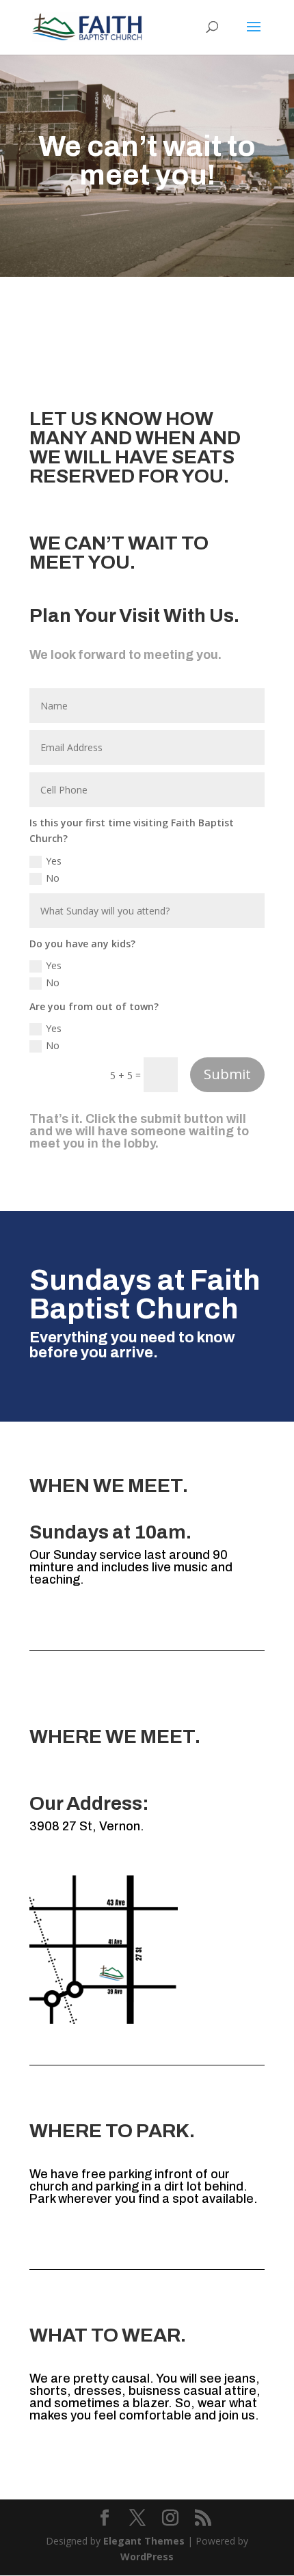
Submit (227, 1074)
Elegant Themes (144, 2541)
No (53, 878)
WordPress (147, 2557)
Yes (54, 861)
